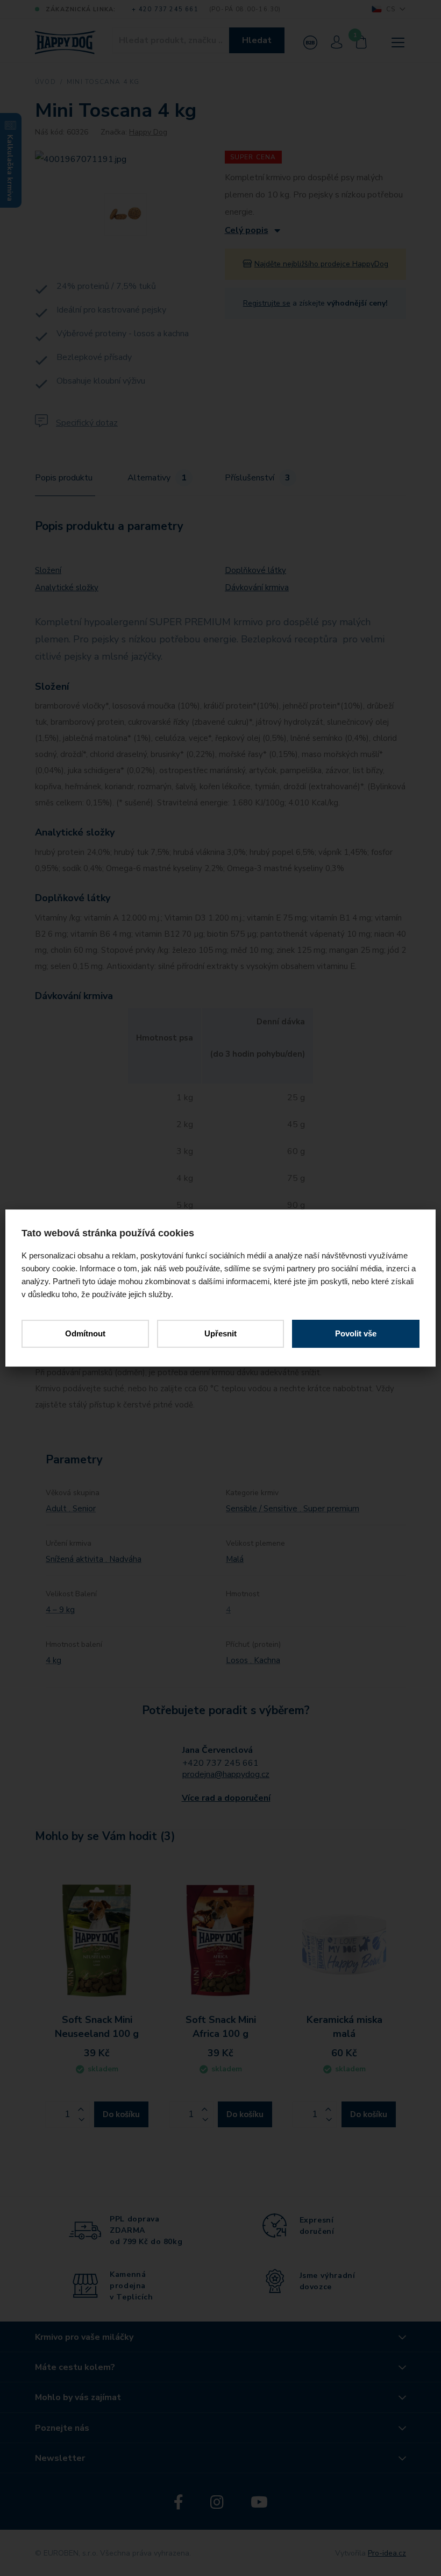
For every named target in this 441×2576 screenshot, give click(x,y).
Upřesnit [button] (220, 1333)
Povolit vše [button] (356, 1333)
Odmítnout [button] (85, 1333)
